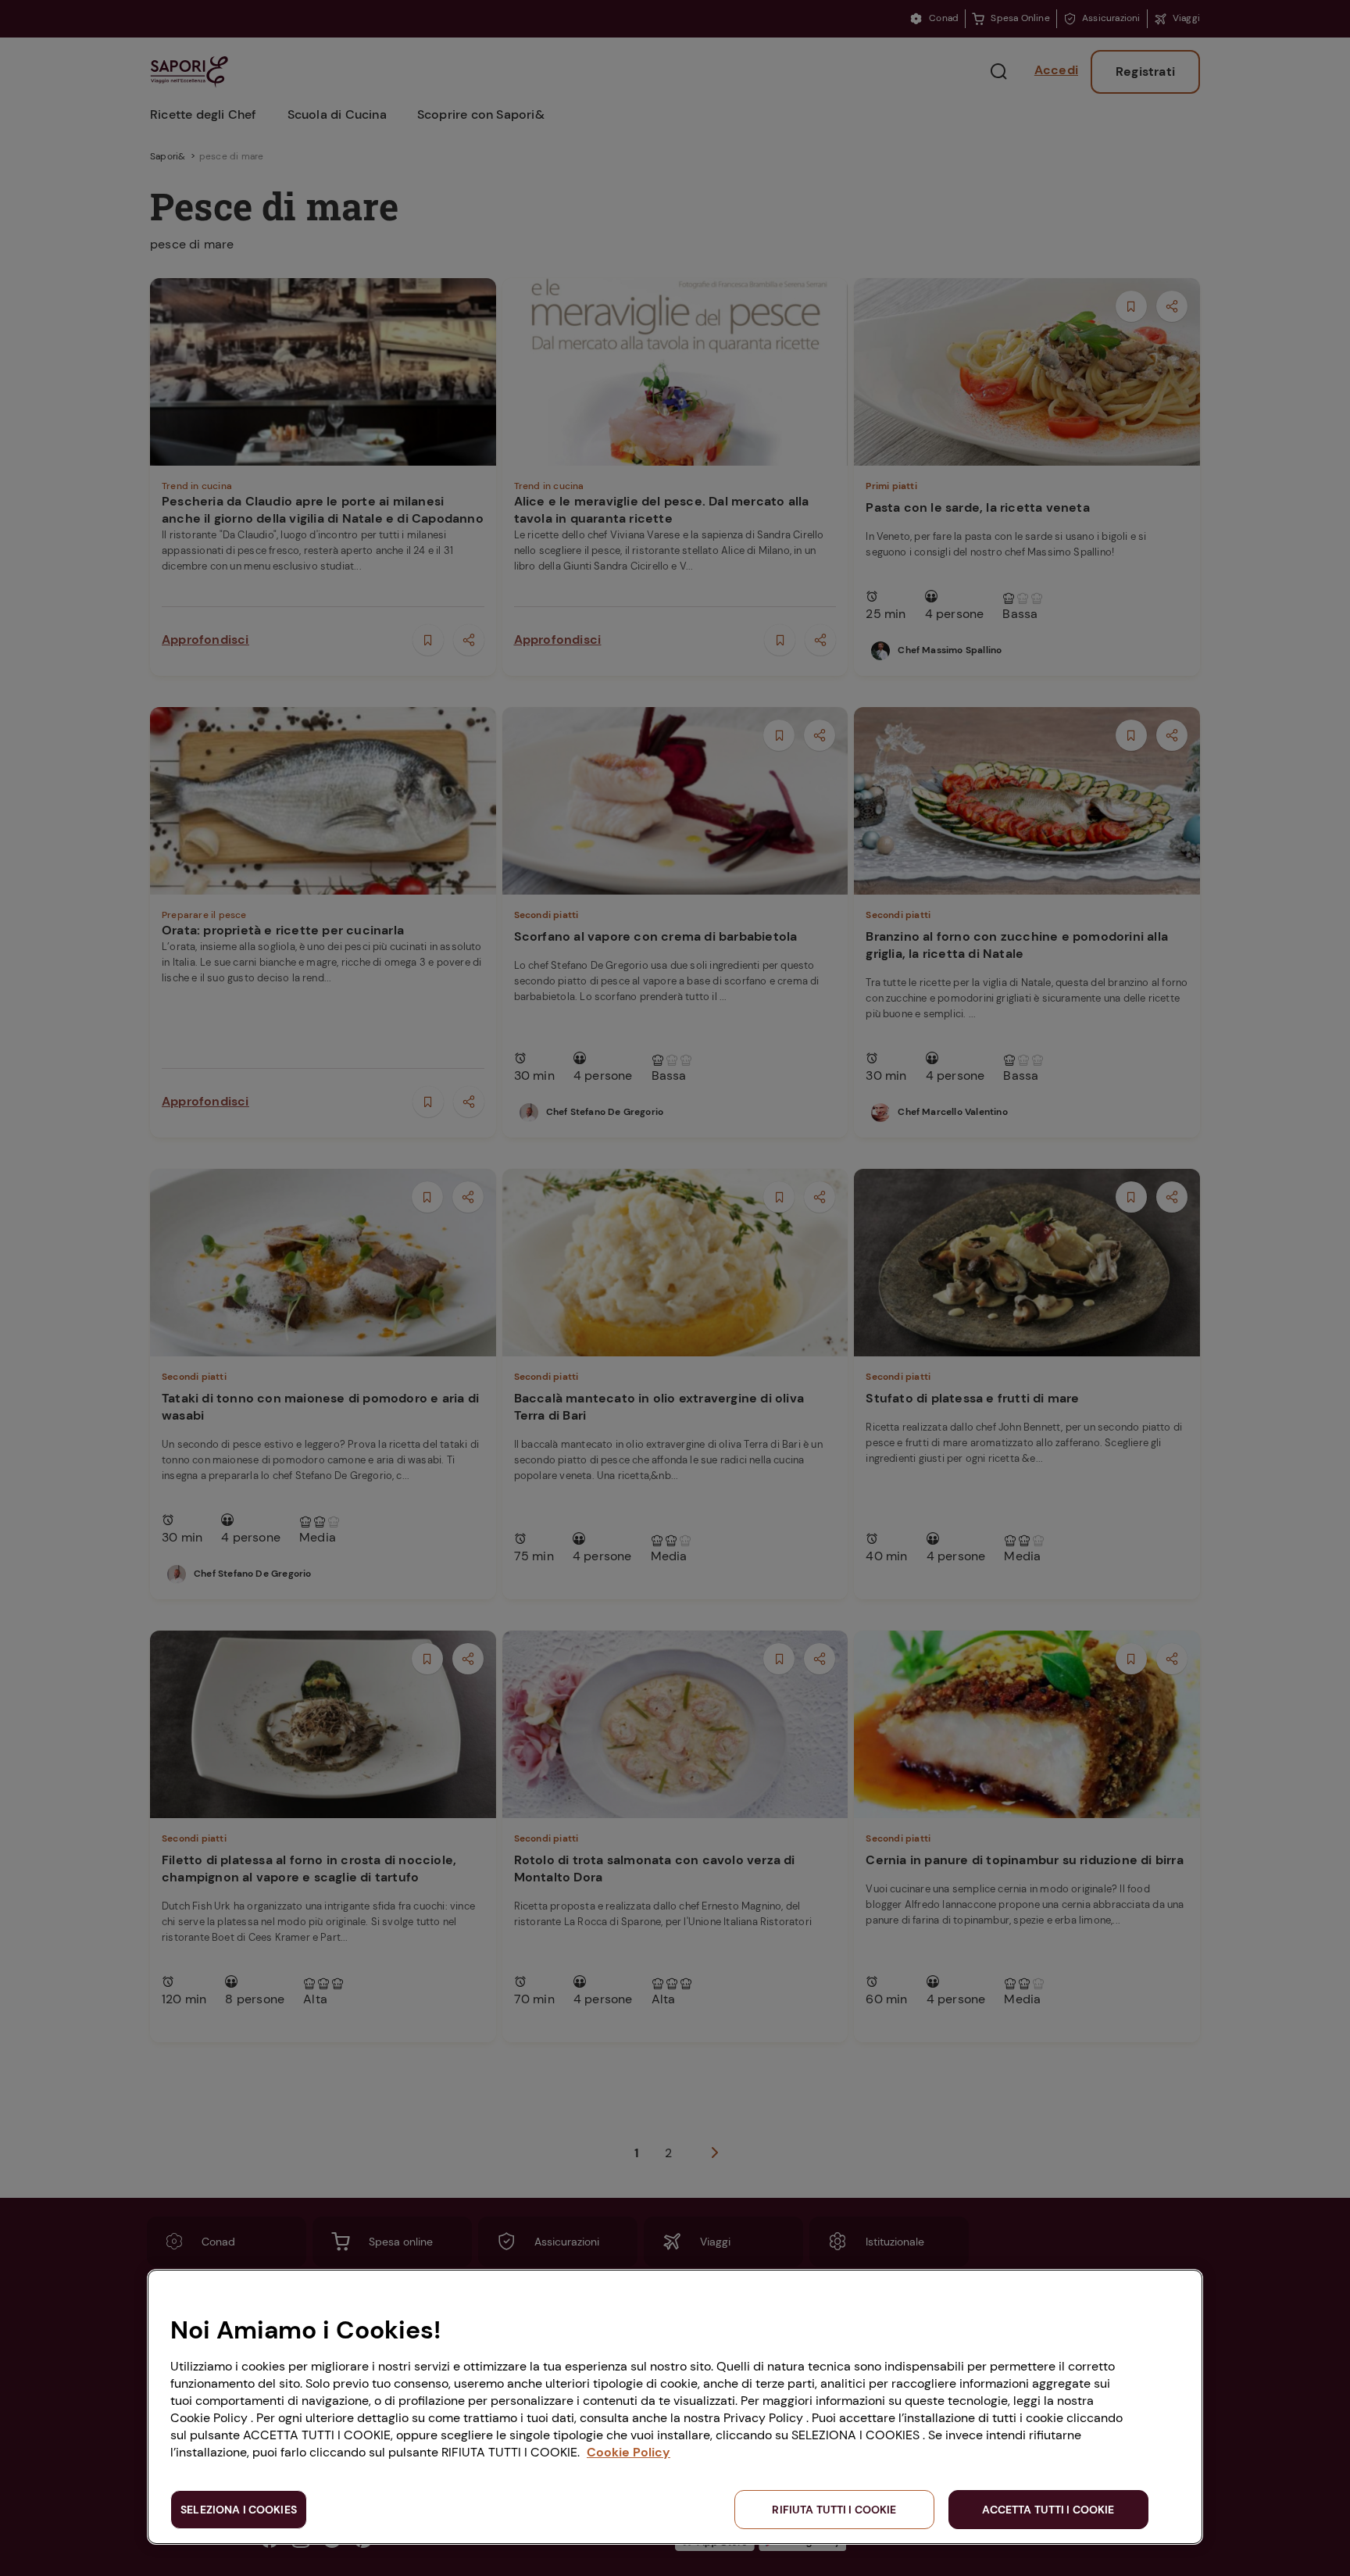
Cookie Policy (629, 2452)
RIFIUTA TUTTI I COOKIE (834, 2510)
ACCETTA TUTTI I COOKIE (1048, 2510)
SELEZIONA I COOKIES (239, 2510)
